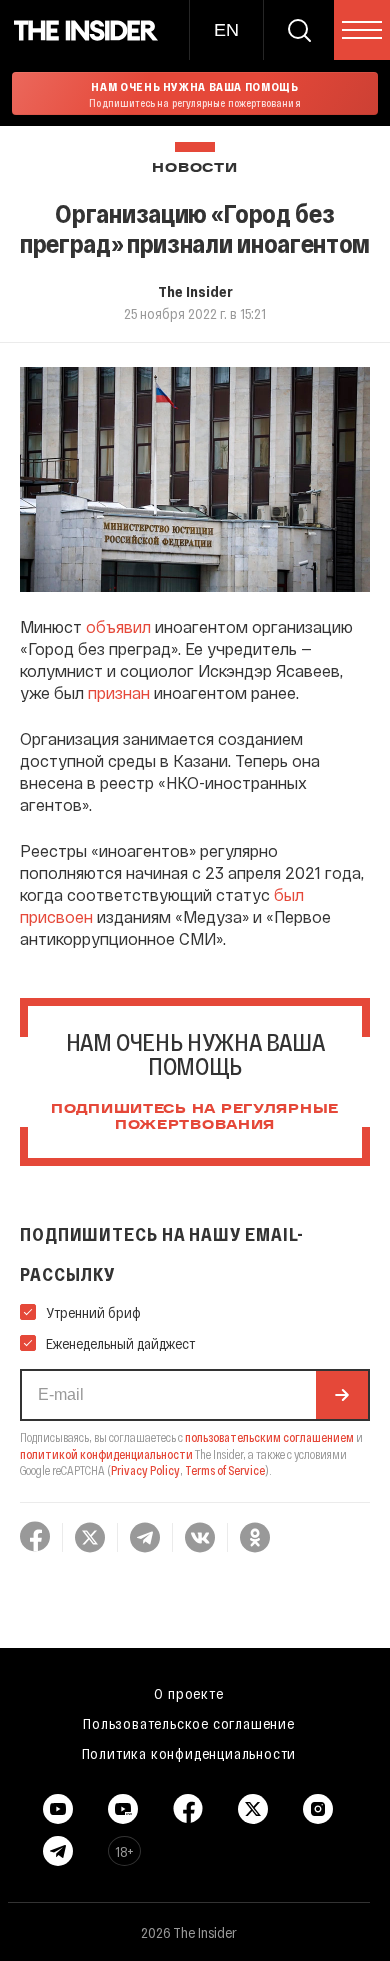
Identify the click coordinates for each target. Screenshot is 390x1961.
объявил (118, 626)
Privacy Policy (145, 1470)
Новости (194, 168)
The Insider (195, 291)
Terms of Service (225, 1470)
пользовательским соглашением (269, 1437)
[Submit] (342, 1395)
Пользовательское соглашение (189, 1723)
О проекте (188, 1693)
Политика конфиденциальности (189, 1753)
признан (119, 692)
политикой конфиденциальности (106, 1454)
